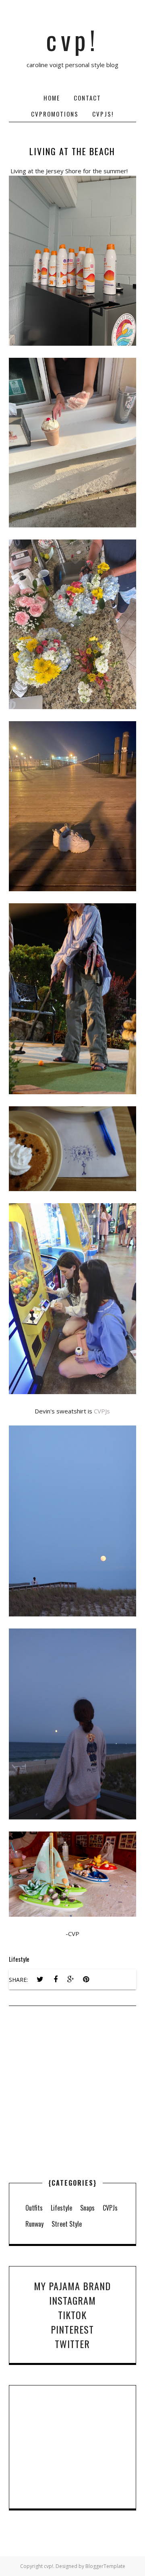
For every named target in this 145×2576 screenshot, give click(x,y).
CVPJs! (103, 114)
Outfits (34, 2208)
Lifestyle (19, 1959)
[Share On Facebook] (56, 1979)
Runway (34, 2224)
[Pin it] (86, 1979)
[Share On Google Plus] (71, 1979)
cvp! (72, 39)
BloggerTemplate (105, 2566)
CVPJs (102, 1411)
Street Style (67, 2224)
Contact (87, 98)
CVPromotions (55, 114)
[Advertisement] (72, 2110)
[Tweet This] (40, 1979)
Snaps (87, 2208)
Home (52, 98)
